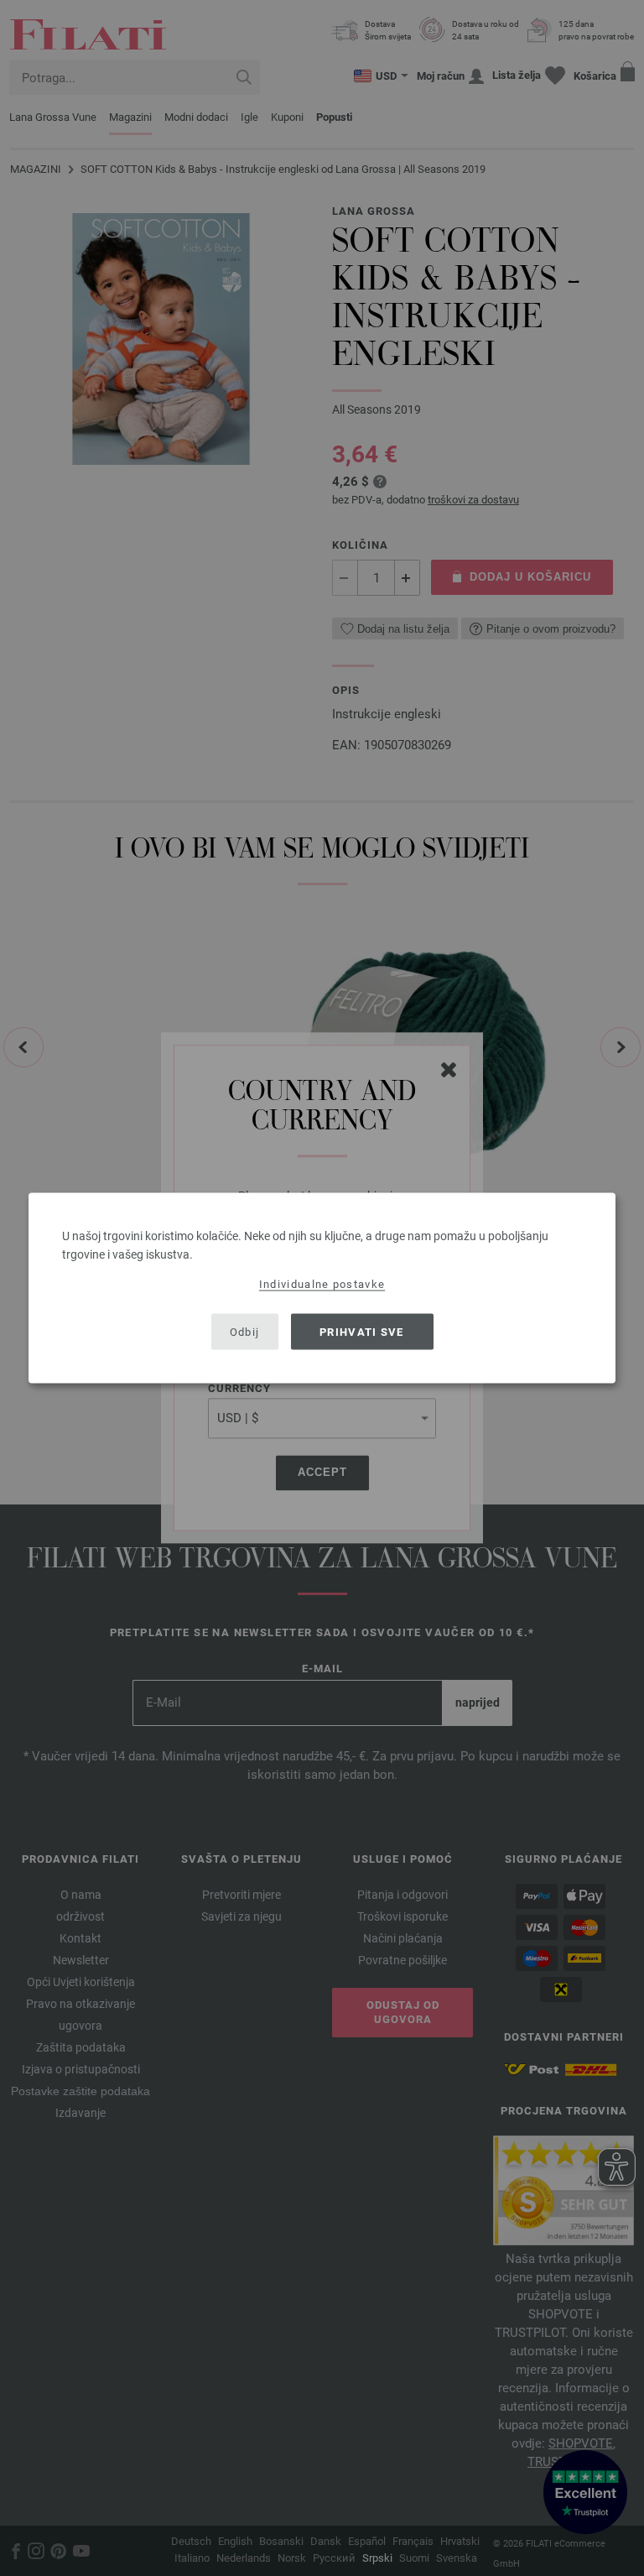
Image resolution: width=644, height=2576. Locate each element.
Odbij (245, 1331)
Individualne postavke (322, 1284)
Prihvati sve (362, 1331)
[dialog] (322, 1288)
